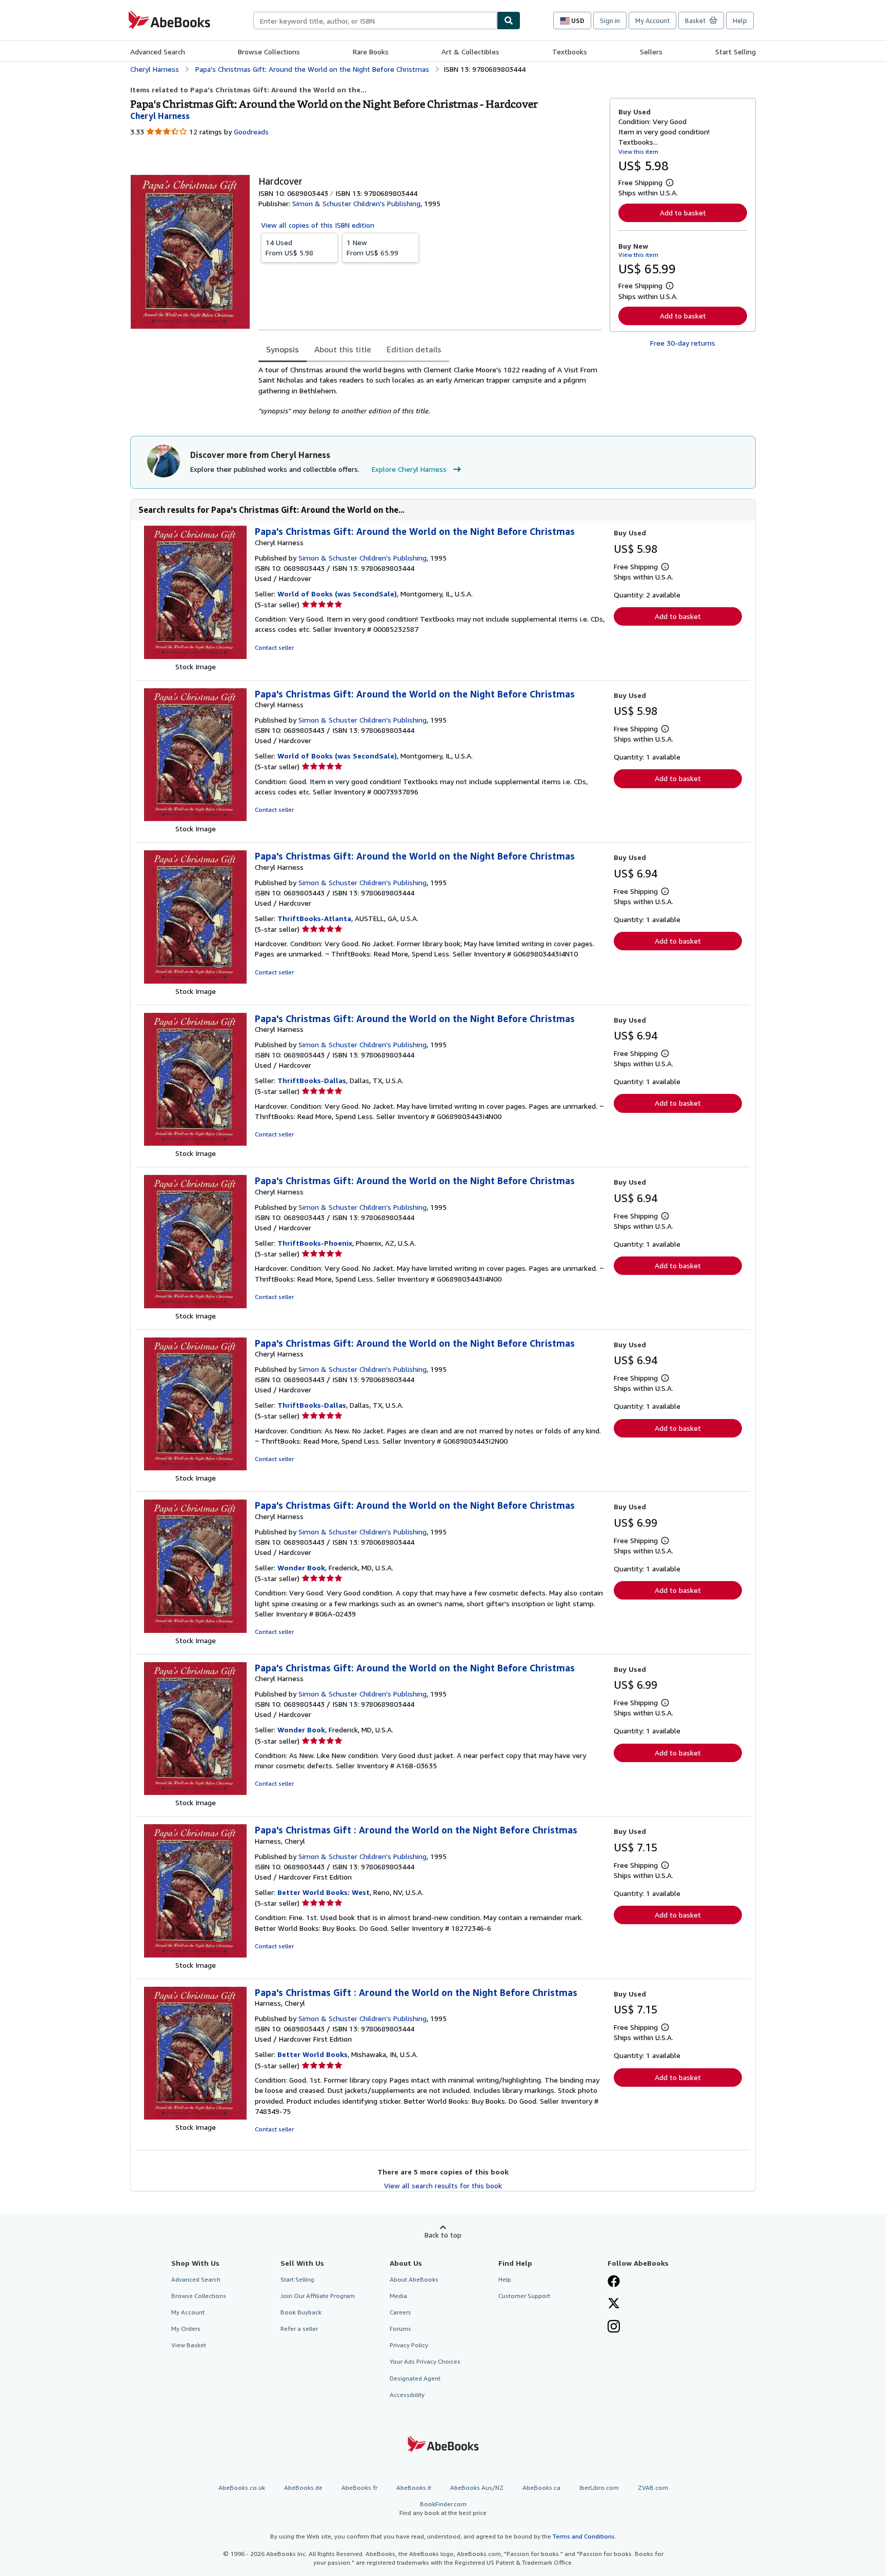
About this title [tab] (343, 349)
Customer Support (524, 2296)
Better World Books (313, 2054)
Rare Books (371, 52)
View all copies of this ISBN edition (318, 225)
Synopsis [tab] (283, 349)
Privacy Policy (409, 2345)
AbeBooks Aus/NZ (477, 2488)
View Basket (189, 2345)
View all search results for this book (443, 2185)
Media (398, 2296)
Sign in (610, 21)
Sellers (651, 52)
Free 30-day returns (683, 343)
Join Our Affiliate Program (318, 2296)
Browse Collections (269, 52)
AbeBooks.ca (541, 2488)
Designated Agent (415, 2378)
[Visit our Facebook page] (614, 2282)
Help (740, 21)
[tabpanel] (430, 390)
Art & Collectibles (470, 52)
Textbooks (570, 52)
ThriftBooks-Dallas (312, 1080)
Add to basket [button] (683, 213)
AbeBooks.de (303, 2488)
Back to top (443, 2235)
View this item (638, 152)
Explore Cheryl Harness (409, 469)
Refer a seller (299, 2329)
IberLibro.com (599, 2488)
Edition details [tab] (414, 349)
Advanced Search (158, 52)
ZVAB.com (653, 2488)
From (289, 247)
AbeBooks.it (414, 2488)
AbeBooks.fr (359, 2488)
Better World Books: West (324, 1892)
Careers (400, 2312)
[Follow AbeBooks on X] (614, 2304)
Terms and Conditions (584, 2536)
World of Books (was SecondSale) (337, 594)
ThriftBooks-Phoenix (315, 1243)
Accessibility (407, 2395)
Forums (400, 2329)
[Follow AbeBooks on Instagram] (614, 2327)
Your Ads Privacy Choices (425, 2361)
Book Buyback (301, 2312)
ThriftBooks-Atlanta (314, 918)
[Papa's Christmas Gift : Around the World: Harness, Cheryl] (195, 1955)
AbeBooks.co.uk (242, 2488)
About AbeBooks (414, 2279)
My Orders (186, 2329)
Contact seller (274, 647)
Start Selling (736, 52)
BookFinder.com (443, 2508)
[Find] (509, 21)
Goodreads (251, 132)
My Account (652, 21)
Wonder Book (301, 1567)
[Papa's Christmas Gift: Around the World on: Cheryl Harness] (195, 656)
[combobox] (375, 21)
